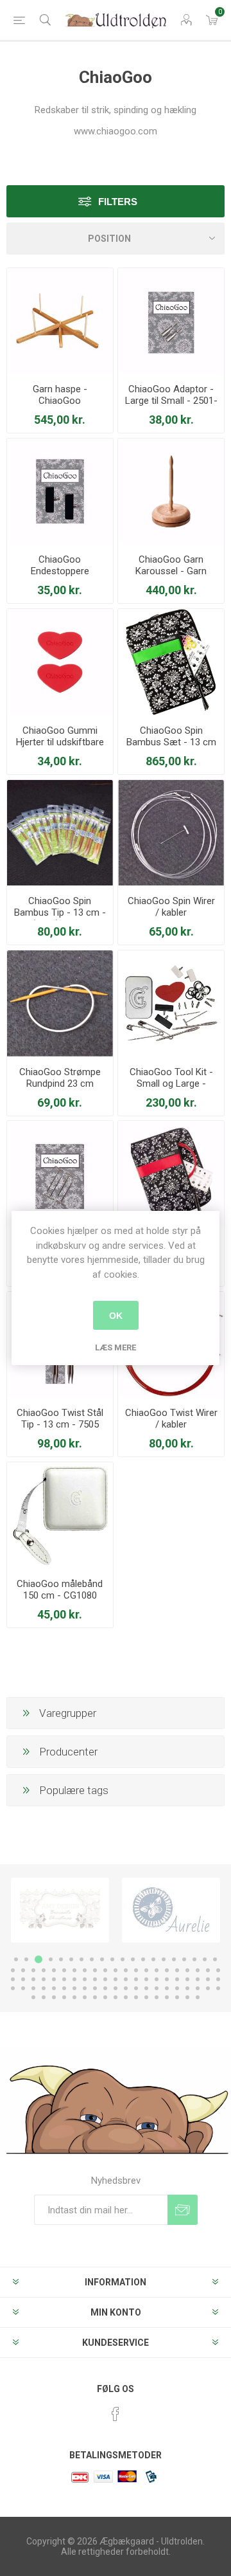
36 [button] (167, 1970)
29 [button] (95, 1970)
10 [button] (112, 1959)
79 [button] (177, 1988)
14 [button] (153, 1959)
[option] (60, 1910)
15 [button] (164, 1959)
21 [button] (13, 1970)
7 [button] (81, 1959)
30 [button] (105, 1970)
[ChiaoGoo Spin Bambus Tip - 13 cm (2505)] (60, 833)
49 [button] (85, 1979)
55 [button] (146, 1979)
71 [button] (95, 1988)
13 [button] (143, 1959)
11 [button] (123, 1959)
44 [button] (33, 1979)
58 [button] (177, 1979)
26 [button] (64, 1970)
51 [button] (105, 1979)
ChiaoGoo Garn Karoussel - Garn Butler (171, 571)
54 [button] (136, 1979)
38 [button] (187, 1970)
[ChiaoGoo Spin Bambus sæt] (171, 662)
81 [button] (198, 1988)
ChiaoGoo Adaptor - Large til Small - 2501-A (171, 401)
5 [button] (61, 1959)
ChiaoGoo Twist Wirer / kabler (171, 1419)
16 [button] (174, 1959)
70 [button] (85, 1988)
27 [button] (74, 1970)
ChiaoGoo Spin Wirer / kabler (171, 907)
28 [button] (85, 1970)
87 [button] (64, 1997)
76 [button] (146, 1988)
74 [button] (126, 1988)
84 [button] (33, 1997)
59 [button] (187, 1979)
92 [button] (116, 1997)
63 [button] (13, 1988)
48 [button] (74, 1979)
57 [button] (167, 1979)
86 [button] (54, 1997)
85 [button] (44, 1997)
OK (116, 1316)
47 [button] (64, 1979)
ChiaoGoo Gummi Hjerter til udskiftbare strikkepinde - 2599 (60, 742)
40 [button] (208, 1970)
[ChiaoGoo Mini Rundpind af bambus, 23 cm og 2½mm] (60, 1003)
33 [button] (136, 1970)
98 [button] (177, 1997)
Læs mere (116, 1347)
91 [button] (105, 1997)
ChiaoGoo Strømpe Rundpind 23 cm (60, 1078)
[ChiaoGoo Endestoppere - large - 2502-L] (60, 492)
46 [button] (54, 1979)
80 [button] (187, 1988)
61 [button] (208, 1979)
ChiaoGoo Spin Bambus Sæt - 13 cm (171, 736)
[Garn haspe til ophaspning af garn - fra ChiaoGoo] (60, 321)
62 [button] (218, 1979)
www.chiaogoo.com (116, 131)
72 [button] (105, 1988)
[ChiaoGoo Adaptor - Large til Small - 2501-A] (171, 321)
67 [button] (54, 1988)
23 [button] (33, 1970)
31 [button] (116, 1970)
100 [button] (198, 1997)
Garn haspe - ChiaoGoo (60, 395)
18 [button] (194, 1959)
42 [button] (13, 1979)
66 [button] (44, 1988)
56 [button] (157, 1979)
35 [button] (157, 1970)
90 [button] (95, 1997)
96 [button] (157, 1997)
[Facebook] (116, 2414)
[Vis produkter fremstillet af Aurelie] (171, 1910)
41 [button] (218, 1970)
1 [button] (16, 1959)
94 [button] (136, 1997)
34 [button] (146, 1970)
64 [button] (23, 1988)
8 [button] (92, 1959)
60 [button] (198, 1979)
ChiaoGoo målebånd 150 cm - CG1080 (60, 1590)
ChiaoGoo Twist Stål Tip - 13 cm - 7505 (60, 1419)
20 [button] (215, 1959)
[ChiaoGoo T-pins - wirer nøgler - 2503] (60, 1174)
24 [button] (44, 1970)
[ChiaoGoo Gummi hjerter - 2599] (60, 662)
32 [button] (126, 1970)
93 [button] (126, 1997)
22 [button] (23, 1970)
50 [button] (95, 1979)
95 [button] (146, 1997)
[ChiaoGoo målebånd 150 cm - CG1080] (60, 1515)
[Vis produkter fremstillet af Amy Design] (60, 1910)
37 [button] (177, 1970)
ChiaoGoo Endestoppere (60, 565)
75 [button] (136, 1988)
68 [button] (64, 1988)
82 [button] (208, 1988)
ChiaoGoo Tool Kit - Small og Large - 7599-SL (171, 1084)
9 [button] (102, 1959)
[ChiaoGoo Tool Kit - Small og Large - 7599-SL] (171, 1003)
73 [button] (116, 1988)
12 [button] (133, 1959)
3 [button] (38, 1959)
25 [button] (54, 1970)
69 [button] (74, 1988)
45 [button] (44, 1979)
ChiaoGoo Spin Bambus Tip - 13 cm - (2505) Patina (60, 912)
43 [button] (23, 1979)
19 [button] (205, 1959)
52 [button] (116, 1979)
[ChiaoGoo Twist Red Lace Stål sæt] (171, 1174)
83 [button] (218, 1988)
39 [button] (198, 1970)
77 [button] (157, 1988)
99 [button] (187, 1997)
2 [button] (26, 1959)
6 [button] (71, 1959)
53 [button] (126, 1979)
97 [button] (167, 1997)
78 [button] (167, 1988)
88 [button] (74, 1997)
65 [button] (33, 1988)
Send (183, 2210)
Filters (118, 202)
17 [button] (184, 1959)
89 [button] (85, 1997)
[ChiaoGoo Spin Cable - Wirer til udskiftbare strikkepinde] (171, 833)
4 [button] (51, 1959)
